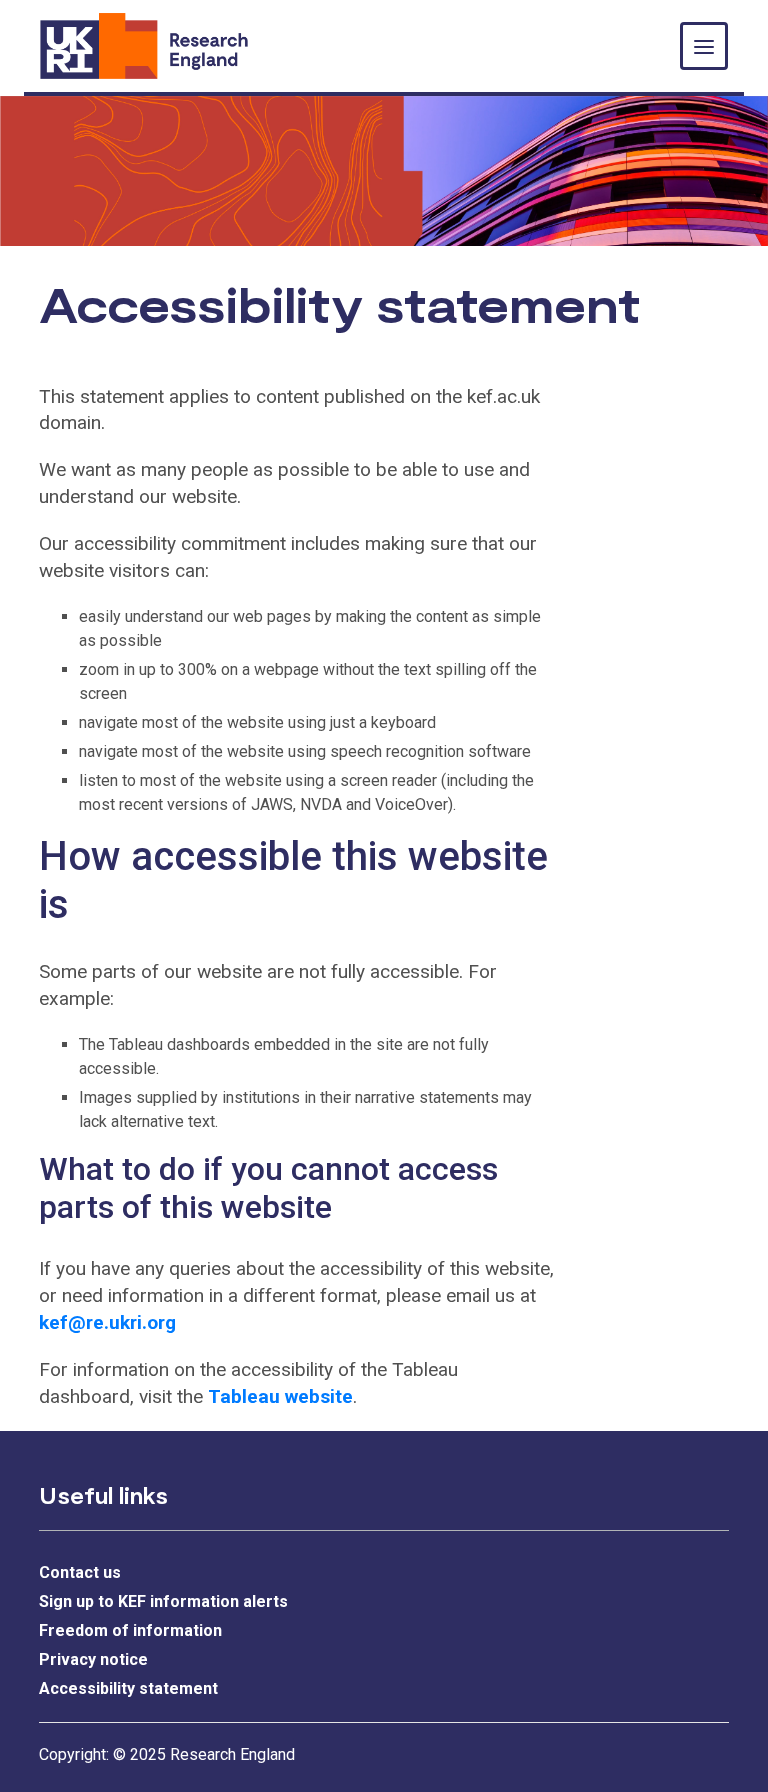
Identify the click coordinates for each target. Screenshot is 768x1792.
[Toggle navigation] (704, 46)
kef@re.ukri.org (107, 1322)
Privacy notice (93, 1659)
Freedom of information (130, 1630)
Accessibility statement (128, 1688)
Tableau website (280, 1396)
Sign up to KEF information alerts (163, 1601)
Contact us (80, 1572)
